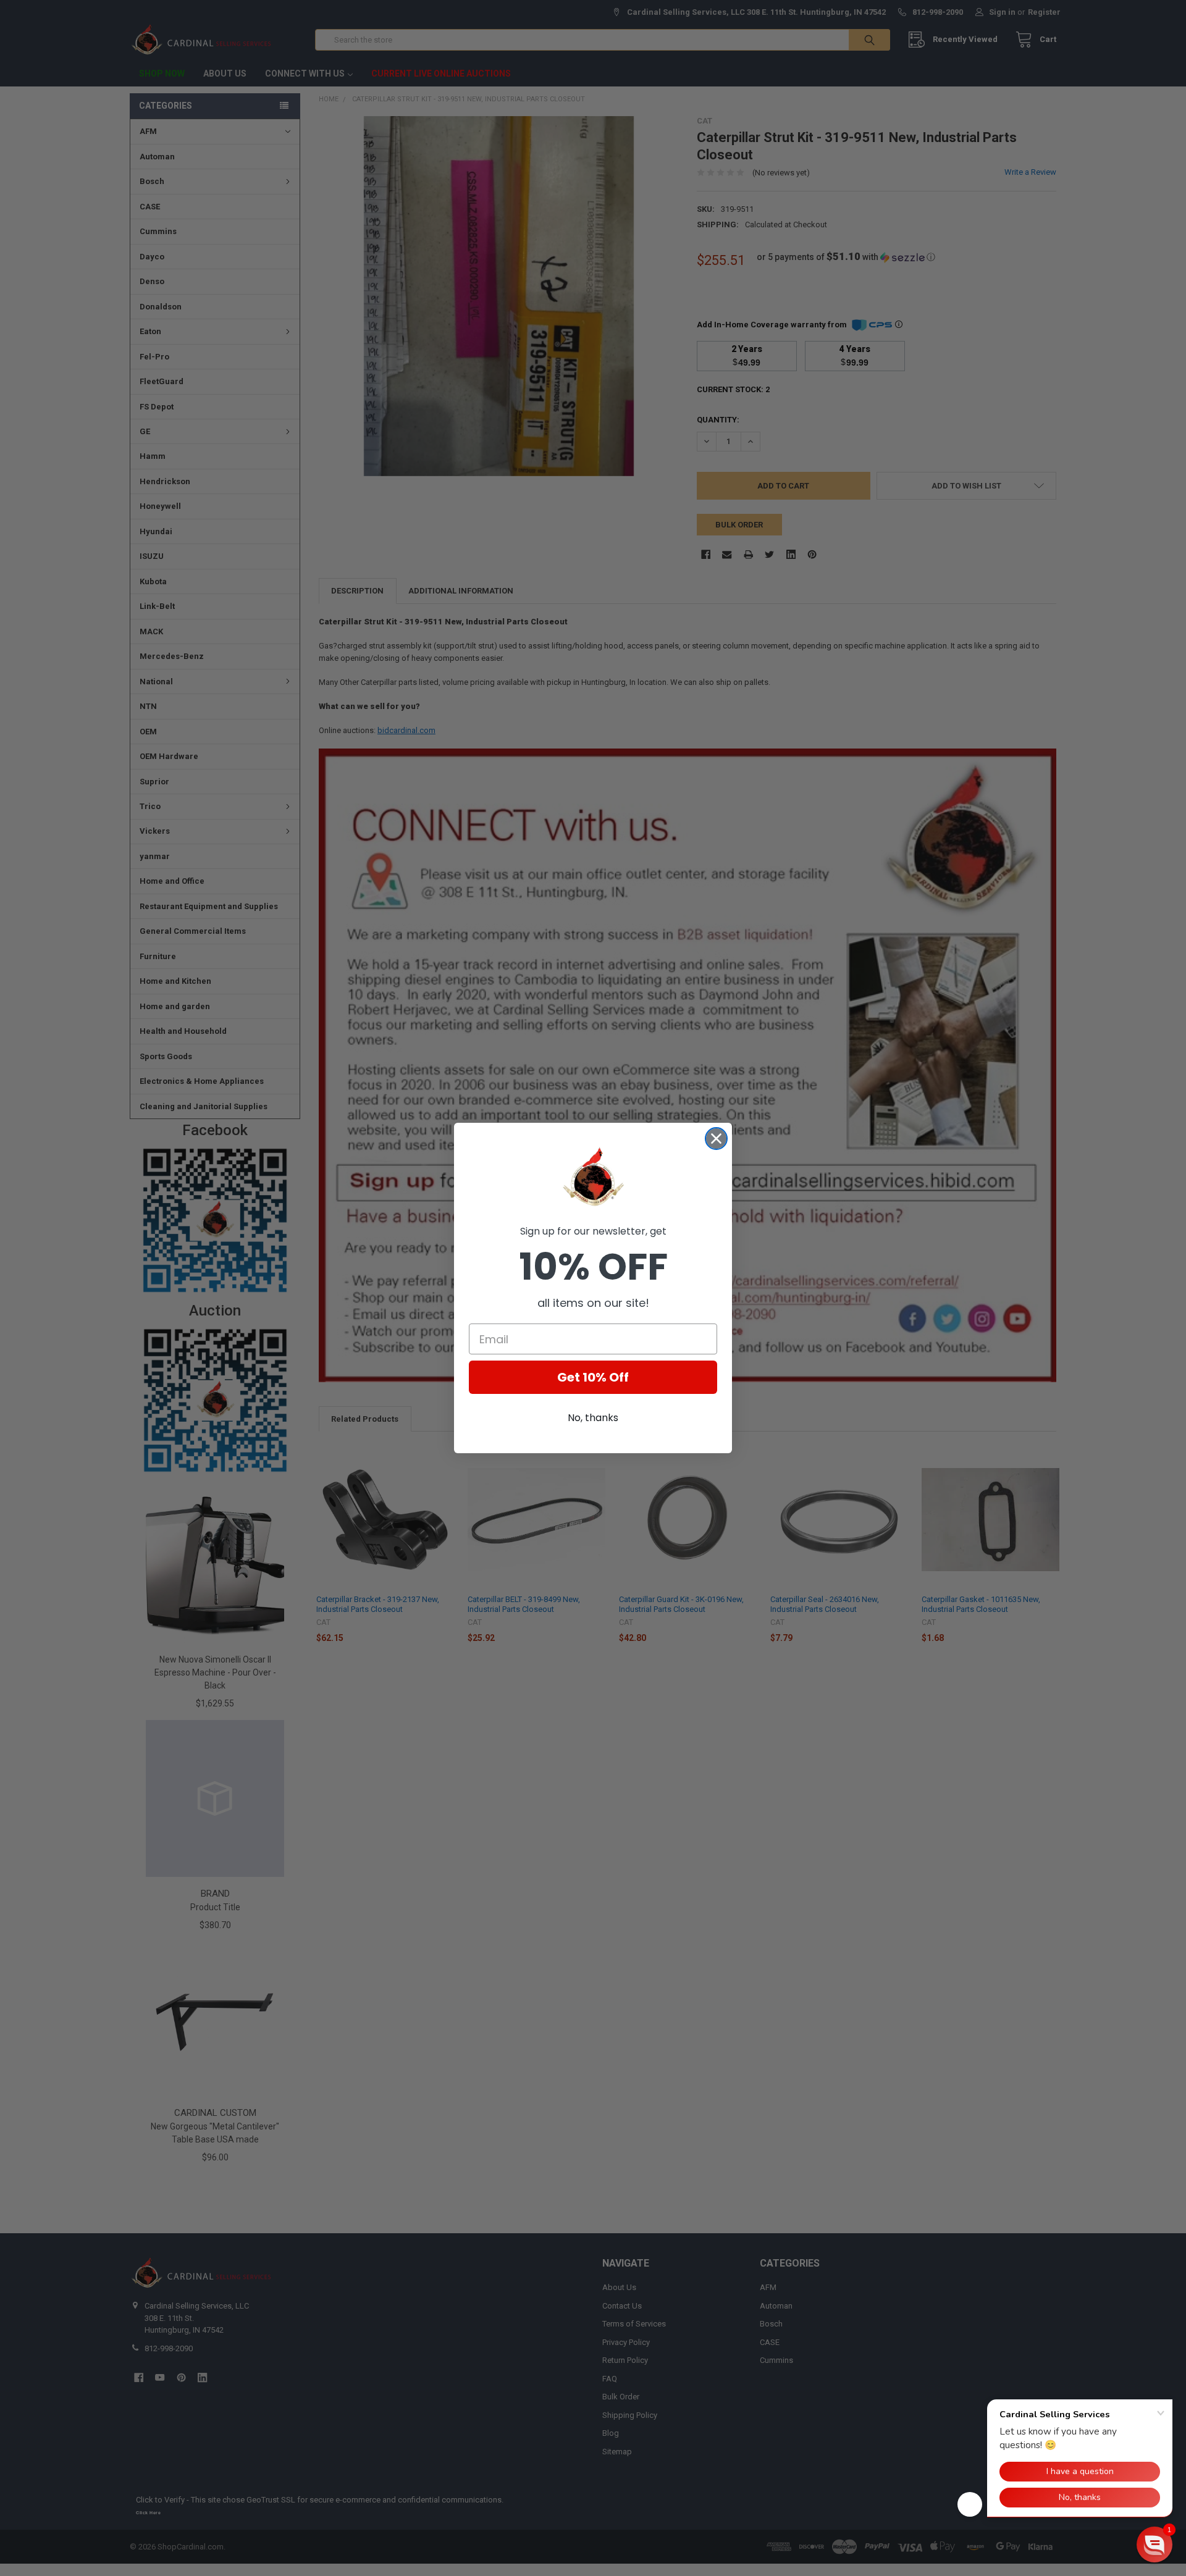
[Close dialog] (716, 1139)
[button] (1154, 2545)
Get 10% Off (593, 1377)
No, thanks (593, 1418)
